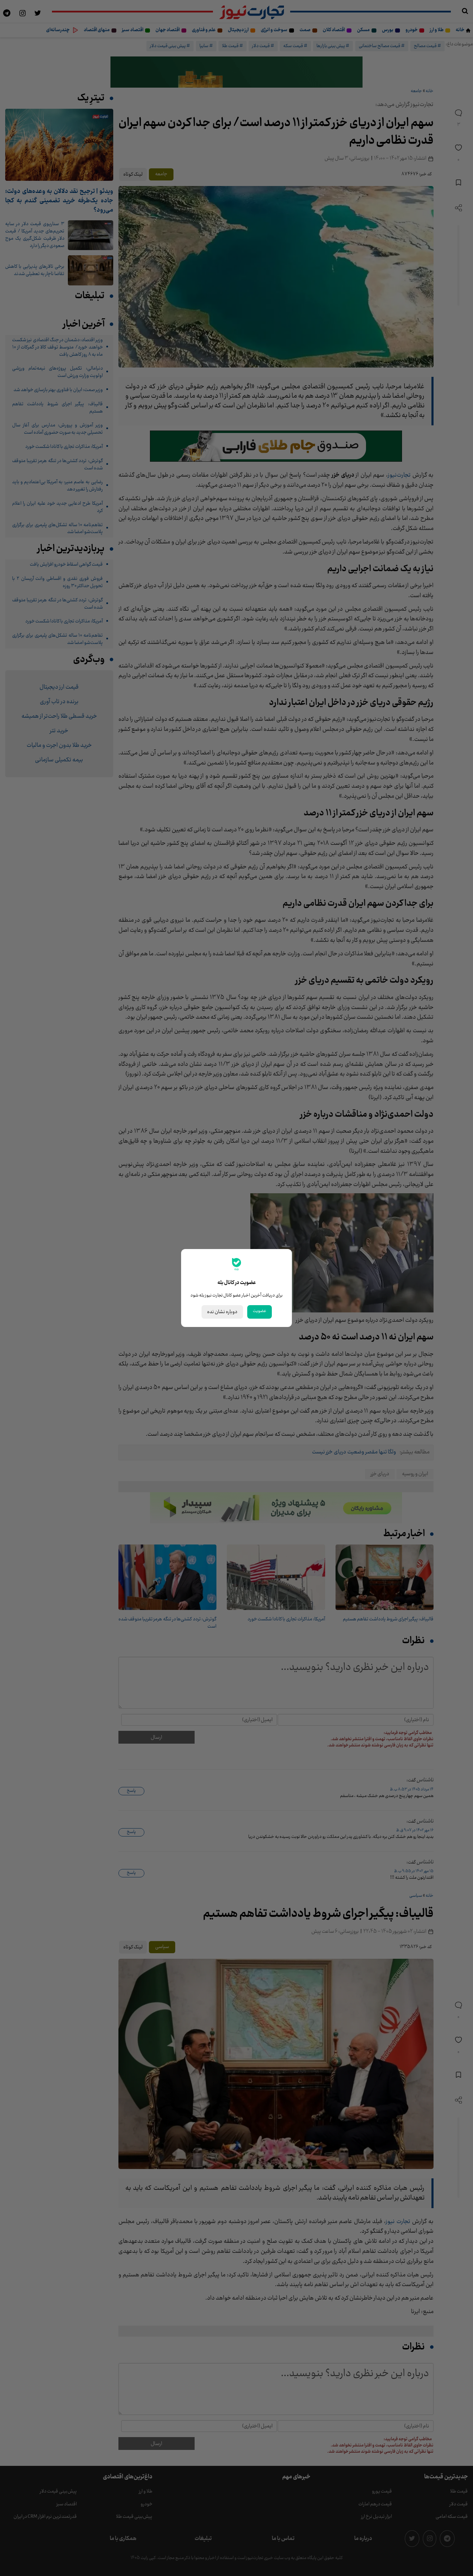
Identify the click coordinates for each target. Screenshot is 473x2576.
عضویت (260, 1311)
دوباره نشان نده (222, 1312)
